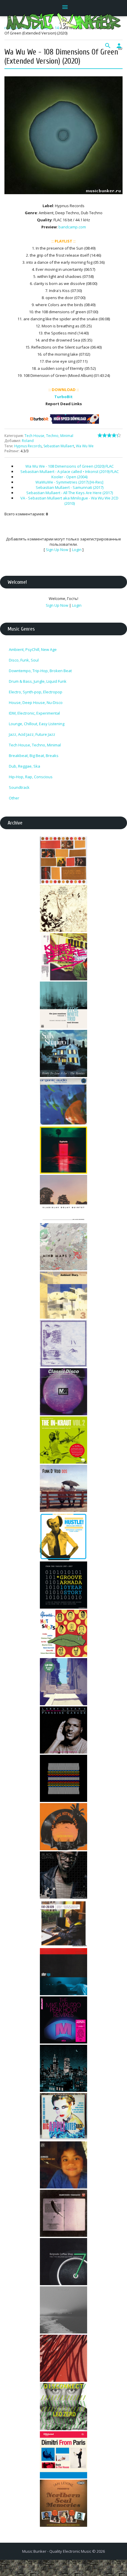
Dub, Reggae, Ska (25, 766)
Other (14, 798)
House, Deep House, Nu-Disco (36, 702)
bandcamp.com (72, 227)
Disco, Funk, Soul (24, 660)
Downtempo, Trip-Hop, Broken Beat (40, 671)
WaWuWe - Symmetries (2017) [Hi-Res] (69, 482)
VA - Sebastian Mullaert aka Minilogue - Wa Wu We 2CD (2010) (69, 501)
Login (77, 550)
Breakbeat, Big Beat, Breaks (34, 756)
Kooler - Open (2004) (69, 477)
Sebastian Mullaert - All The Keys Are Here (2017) (70, 493)
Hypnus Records (28, 446)
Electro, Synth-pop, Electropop (36, 692)
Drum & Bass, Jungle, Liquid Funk (38, 681)
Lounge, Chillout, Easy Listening (37, 724)
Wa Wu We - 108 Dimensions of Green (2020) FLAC (70, 466)
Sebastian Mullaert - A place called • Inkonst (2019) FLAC (70, 471)
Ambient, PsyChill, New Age (33, 649)
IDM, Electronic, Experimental (34, 713)
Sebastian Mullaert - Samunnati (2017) (70, 487)
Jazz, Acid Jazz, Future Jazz (32, 734)
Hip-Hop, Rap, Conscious (31, 777)
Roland (28, 441)
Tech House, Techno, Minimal (49, 436)
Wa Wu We (85, 446)
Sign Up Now (57, 550)
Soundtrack (19, 787)
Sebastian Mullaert (59, 446)
